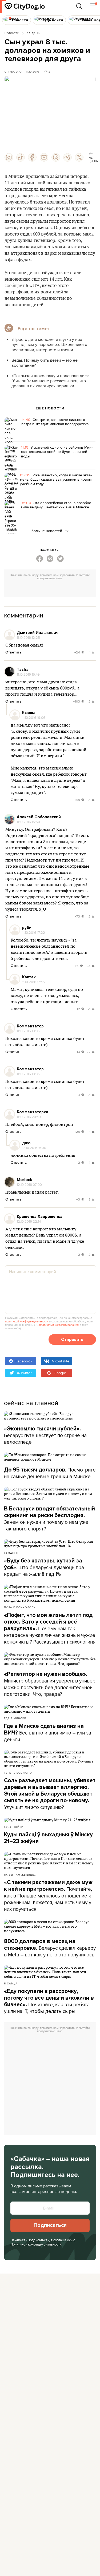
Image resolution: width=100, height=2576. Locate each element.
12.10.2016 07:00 (29, 1185)
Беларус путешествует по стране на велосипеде (45, 1435)
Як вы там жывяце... (20, 1875)
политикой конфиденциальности (27, 1321)
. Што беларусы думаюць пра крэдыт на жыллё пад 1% (44, 1568)
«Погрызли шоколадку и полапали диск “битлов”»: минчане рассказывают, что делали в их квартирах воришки (50, 381)
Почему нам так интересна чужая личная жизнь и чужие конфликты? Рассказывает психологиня (50, 1629)
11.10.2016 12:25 (28, 637)
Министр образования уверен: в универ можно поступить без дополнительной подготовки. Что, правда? (50, 1684)
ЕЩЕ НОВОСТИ (50, 408)
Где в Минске (15, 1718)
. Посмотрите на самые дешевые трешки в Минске (50, 1473)
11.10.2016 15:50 (28, 822)
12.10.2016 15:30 (34, 1148)
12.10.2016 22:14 (29, 1221)
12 (49, 71)
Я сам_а (11, 1983)
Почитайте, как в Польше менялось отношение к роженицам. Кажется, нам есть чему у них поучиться (48, 1896)
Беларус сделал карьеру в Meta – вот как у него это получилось (50, 1948)
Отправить (72, 1339)
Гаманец (11, 1553)
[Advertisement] (52, 589)
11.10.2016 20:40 (29, 1117)
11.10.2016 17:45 (33, 982)
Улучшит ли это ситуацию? (50, 1794)
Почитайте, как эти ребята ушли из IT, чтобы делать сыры (49, 2001)
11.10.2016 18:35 (28, 1031)
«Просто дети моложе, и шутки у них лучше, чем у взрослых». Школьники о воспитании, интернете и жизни (49, 344)
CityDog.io (13, 71)
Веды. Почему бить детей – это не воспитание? (45, 363)
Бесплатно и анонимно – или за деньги (48, 1733)
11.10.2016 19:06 (34, 717)
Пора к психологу (20, 1607)
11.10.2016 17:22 (34, 932)
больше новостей (47, 531)
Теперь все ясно (18, 1773)
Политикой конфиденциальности (36, 2244)
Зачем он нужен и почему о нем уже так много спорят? (49, 1519)
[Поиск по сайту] (79, 6)
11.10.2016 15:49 (28, 674)
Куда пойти (14, 1827)
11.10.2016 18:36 (28, 1074)
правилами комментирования (59, 1325)
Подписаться (50, 2225)
